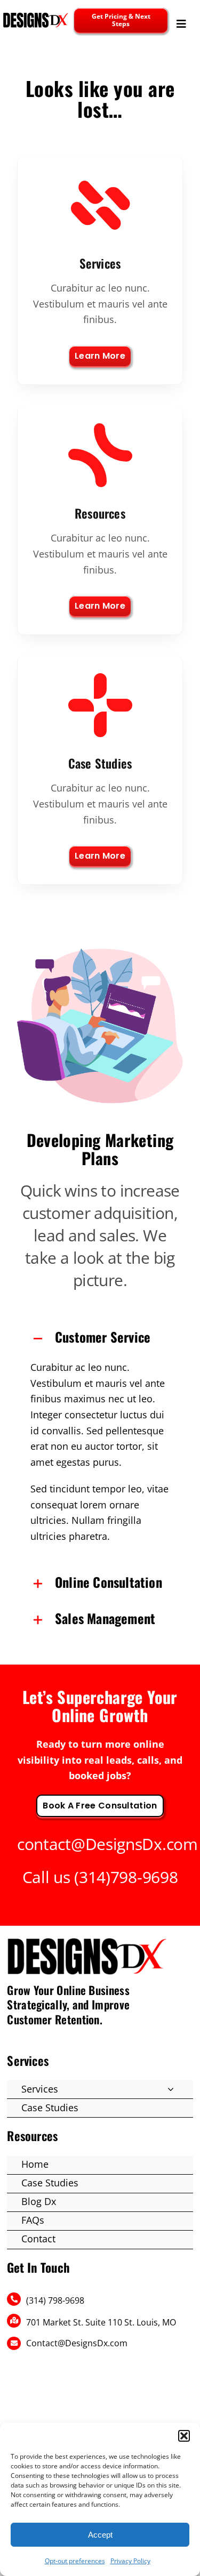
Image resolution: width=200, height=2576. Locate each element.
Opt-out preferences (75, 2561)
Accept (100, 2535)
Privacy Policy (130, 2561)
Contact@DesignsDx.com (77, 2343)
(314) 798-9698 (55, 2300)
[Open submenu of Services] (171, 2089)
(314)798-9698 (126, 1877)
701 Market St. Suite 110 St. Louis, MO (101, 2322)
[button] (184, 2436)
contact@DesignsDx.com (107, 1844)
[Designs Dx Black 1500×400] (36, 16)
